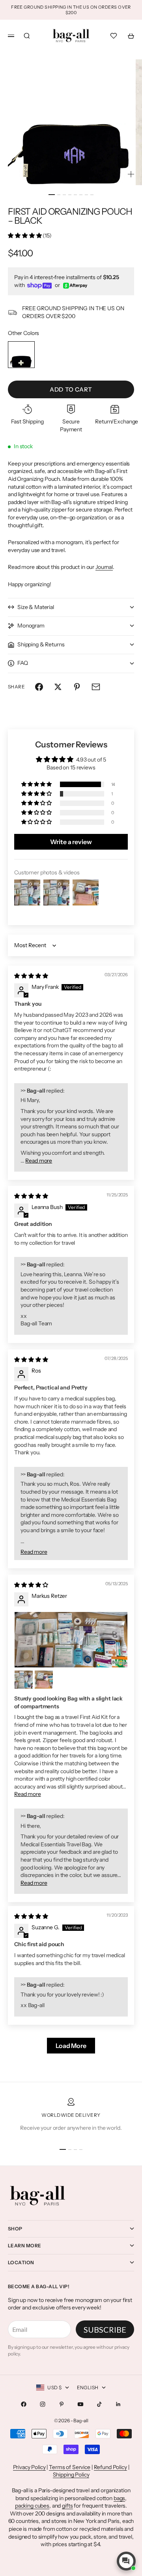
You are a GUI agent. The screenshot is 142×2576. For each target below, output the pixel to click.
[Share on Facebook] (39, 687)
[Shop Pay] (39, 286)
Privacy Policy (29, 2467)
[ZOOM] (131, 174)
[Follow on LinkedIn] (118, 2404)
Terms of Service (70, 2467)
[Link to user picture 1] (71, 1640)
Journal (104, 567)
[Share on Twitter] (58, 687)
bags (119, 2498)
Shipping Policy (71, 2475)
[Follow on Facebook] (24, 2404)
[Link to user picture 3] (44, 1680)
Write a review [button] (71, 842)
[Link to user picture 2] (24, 1680)
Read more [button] (39, 1161)
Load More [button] (71, 2046)
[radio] (21, 355)
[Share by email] (96, 687)
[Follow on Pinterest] (62, 2404)
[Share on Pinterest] (77, 687)
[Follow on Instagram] (43, 2404)
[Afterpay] (75, 286)
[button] (25, 236)
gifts (67, 2506)
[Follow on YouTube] (80, 2404)
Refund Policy (110, 2467)
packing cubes (32, 2506)
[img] (31, 976)
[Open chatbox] (126, 2561)
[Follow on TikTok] (99, 2404)
